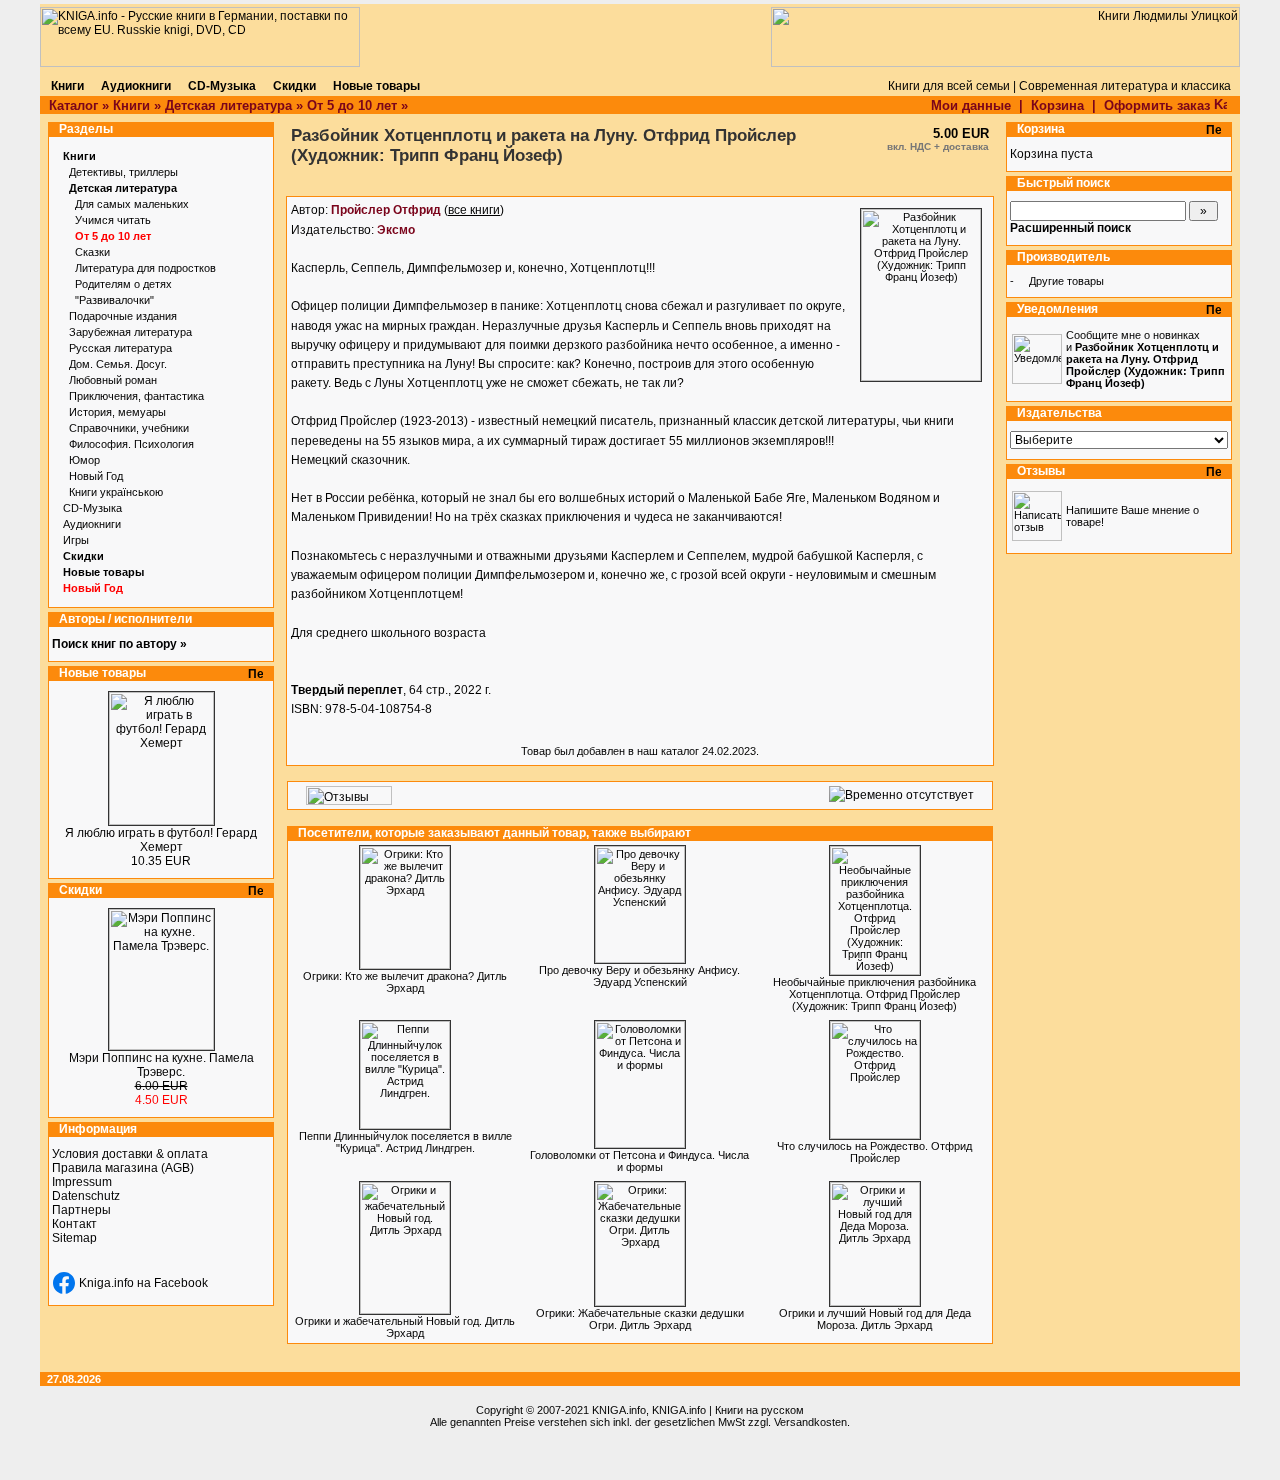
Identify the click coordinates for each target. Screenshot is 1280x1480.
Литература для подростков (145, 268)
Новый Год (96, 476)
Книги (131, 105)
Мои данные (971, 105)
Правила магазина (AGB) (123, 1168)
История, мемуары (117, 412)
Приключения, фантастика (136, 396)
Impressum (82, 1182)
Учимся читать (113, 220)
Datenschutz (86, 1196)
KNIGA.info (619, 1410)
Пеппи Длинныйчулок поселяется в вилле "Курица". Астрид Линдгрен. (405, 1142)
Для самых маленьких (132, 204)
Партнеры (81, 1210)
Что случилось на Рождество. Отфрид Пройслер (874, 1152)
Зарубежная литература (130, 332)
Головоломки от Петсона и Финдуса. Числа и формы (639, 1161)
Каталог (73, 105)
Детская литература (228, 105)
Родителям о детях (123, 284)
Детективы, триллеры (123, 172)
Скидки (83, 556)
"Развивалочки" (114, 300)
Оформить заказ (1159, 105)
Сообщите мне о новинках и (1145, 359)
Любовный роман (113, 380)
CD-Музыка (92, 508)
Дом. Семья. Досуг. (118, 364)
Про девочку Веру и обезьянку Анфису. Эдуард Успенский (639, 976)
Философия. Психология (131, 444)
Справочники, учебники (129, 428)
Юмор (84, 460)
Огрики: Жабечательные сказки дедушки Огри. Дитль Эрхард (640, 1319)
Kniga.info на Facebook (143, 1283)
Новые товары (103, 572)
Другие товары (1066, 281)
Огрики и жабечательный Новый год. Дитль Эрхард (405, 1327)
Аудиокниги (92, 524)
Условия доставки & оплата (130, 1154)
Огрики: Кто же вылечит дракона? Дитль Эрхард (405, 982)
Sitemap (74, 1238)
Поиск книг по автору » (119, 644)
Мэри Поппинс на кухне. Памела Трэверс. (161, 1065)
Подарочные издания (123, 316)
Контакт (74, 1224)
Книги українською (116, 492)
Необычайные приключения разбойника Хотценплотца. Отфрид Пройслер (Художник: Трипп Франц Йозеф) (874, 994)
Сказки (92, 252)
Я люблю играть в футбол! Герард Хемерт (161, 840)
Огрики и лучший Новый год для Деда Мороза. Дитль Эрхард (875, 1319)
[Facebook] (64, 1283)
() (417, 210)
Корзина (1057, 105)
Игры (76, 540)
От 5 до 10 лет (352, 105)
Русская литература (120, 348)
